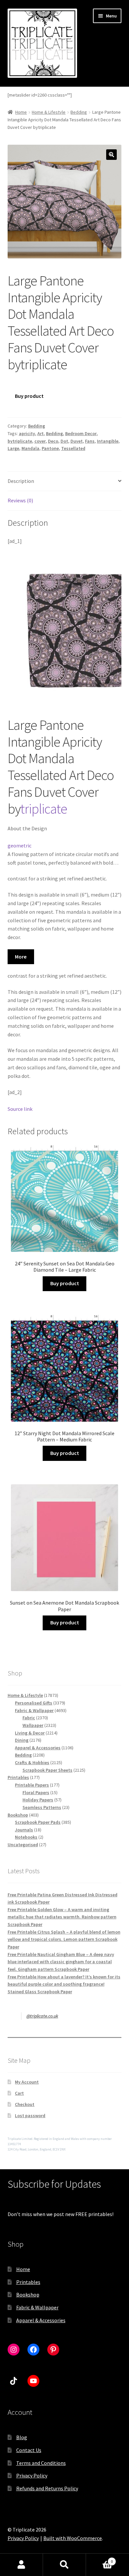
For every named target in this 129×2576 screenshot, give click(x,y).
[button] (111, 155)
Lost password (30, 2116)
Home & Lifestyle (49, 112)
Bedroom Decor (81, 433)
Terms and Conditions (41, 2463)
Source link (20, 1109)
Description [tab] (21, 481)
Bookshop (28, 2295)
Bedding (79, 112)
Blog (22, 2437)
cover (40, 441)
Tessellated (73, 448)
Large (13, 448)
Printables (28, 2282)
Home (21, 112)
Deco (53, 441)
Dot (64, 441)
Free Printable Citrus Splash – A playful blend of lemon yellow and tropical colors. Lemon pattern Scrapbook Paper (64, 1939)
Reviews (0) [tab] (20, 500)
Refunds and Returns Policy (47, 2488)
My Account (27, 2082)
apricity (27, 433)
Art (41, 433)
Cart (19, 2093)
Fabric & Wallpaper (37, 2307)
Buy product (29, 396)
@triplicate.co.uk (42, 2016)
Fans (90, 441)
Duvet (77, 441)
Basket (99, 2559)
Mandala (30, 448)
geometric (20, 845)
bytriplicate (20, 441)
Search (64, 2565)
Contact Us (29, 2450)
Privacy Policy (32, 2475)
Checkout (25, 2104)
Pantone (50, 448)
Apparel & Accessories (41, 2320)
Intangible (108, 441)
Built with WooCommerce (73, 2538)
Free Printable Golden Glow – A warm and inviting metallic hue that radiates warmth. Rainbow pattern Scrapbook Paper (62, 1917)
